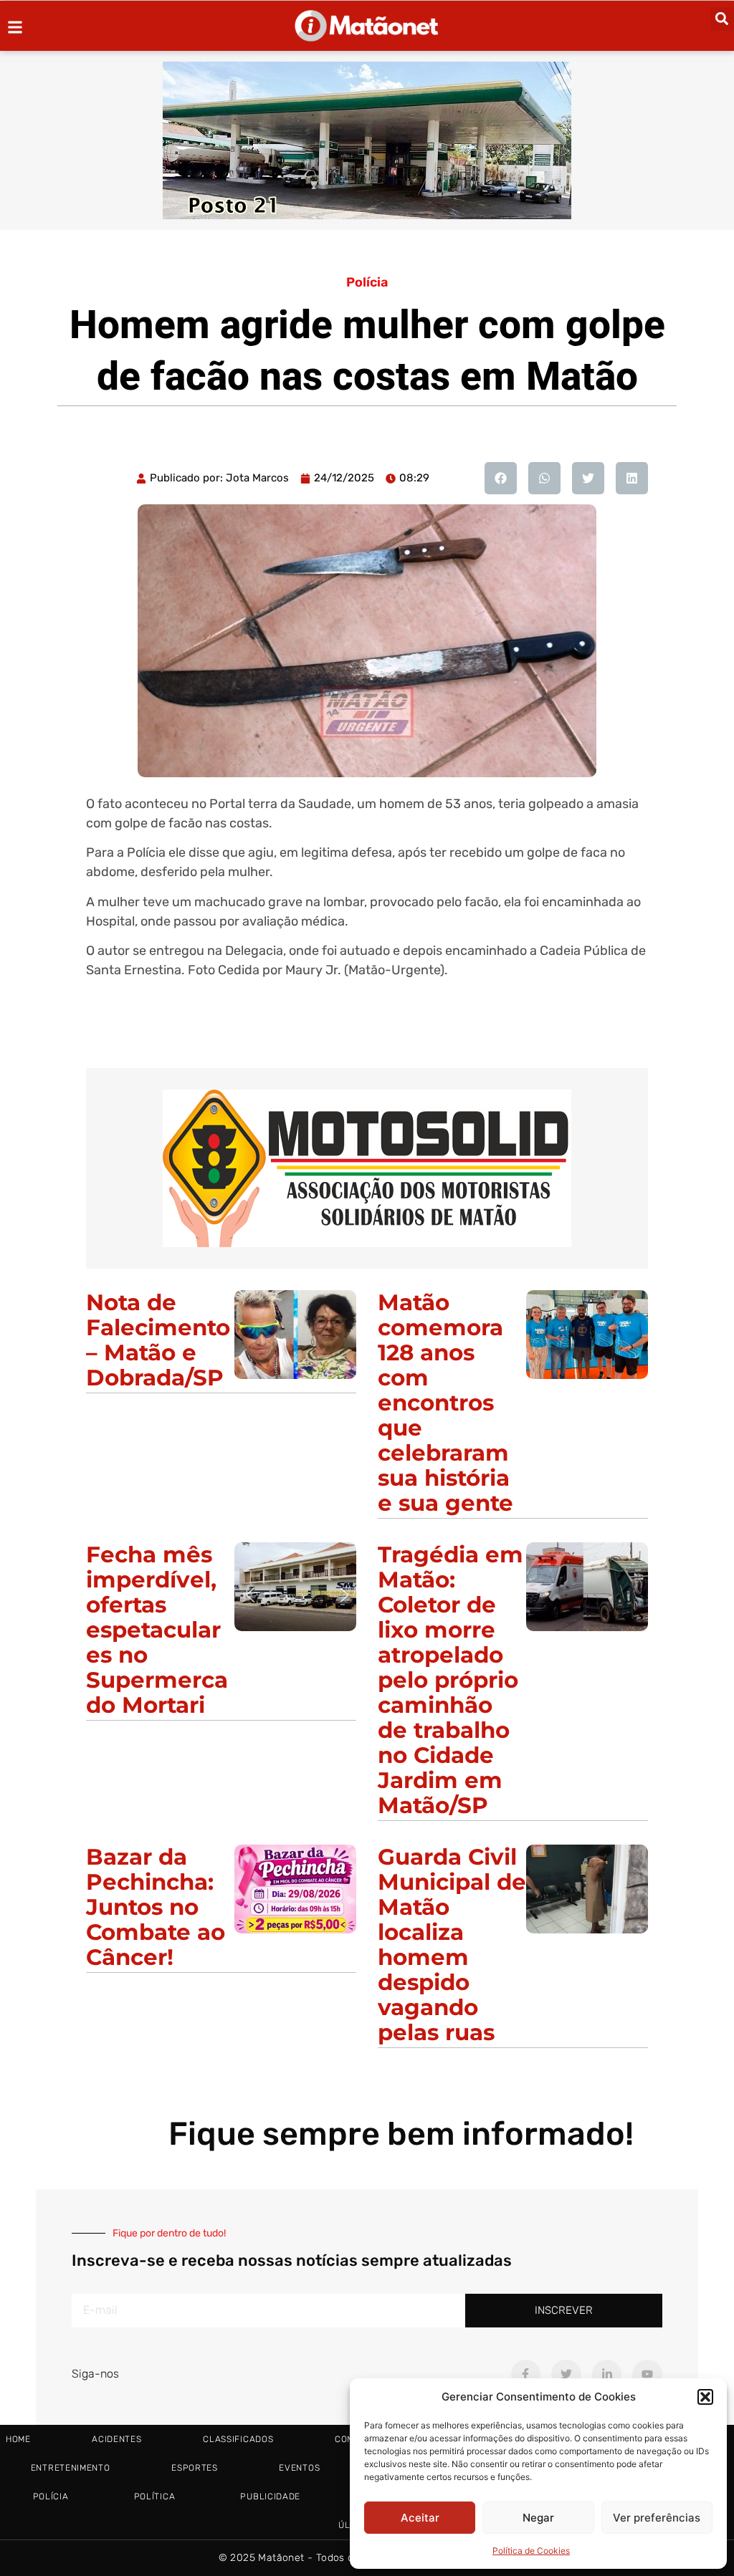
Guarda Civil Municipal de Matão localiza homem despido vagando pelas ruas (452, 1945)
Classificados (238, 2439)
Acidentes (116, 2439)
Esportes (195, 2468)
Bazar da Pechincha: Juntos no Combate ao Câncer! (156, 1907)
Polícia (367, 282)
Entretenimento (71, 2468)
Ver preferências (657, 2518)
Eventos (299, 2468)
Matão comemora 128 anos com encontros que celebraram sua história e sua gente (445, 1403)
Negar (538, 2518)
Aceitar (420, 2518)
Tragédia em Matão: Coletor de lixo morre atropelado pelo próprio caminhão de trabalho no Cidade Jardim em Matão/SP (451, 1680)
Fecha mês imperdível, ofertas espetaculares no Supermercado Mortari (157, 1630)
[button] (705, 2397)
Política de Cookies (531, 2551)
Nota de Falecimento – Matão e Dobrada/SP (158, 1340)
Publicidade (270, 2496)
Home (18, 2439)
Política (155, 2496)
